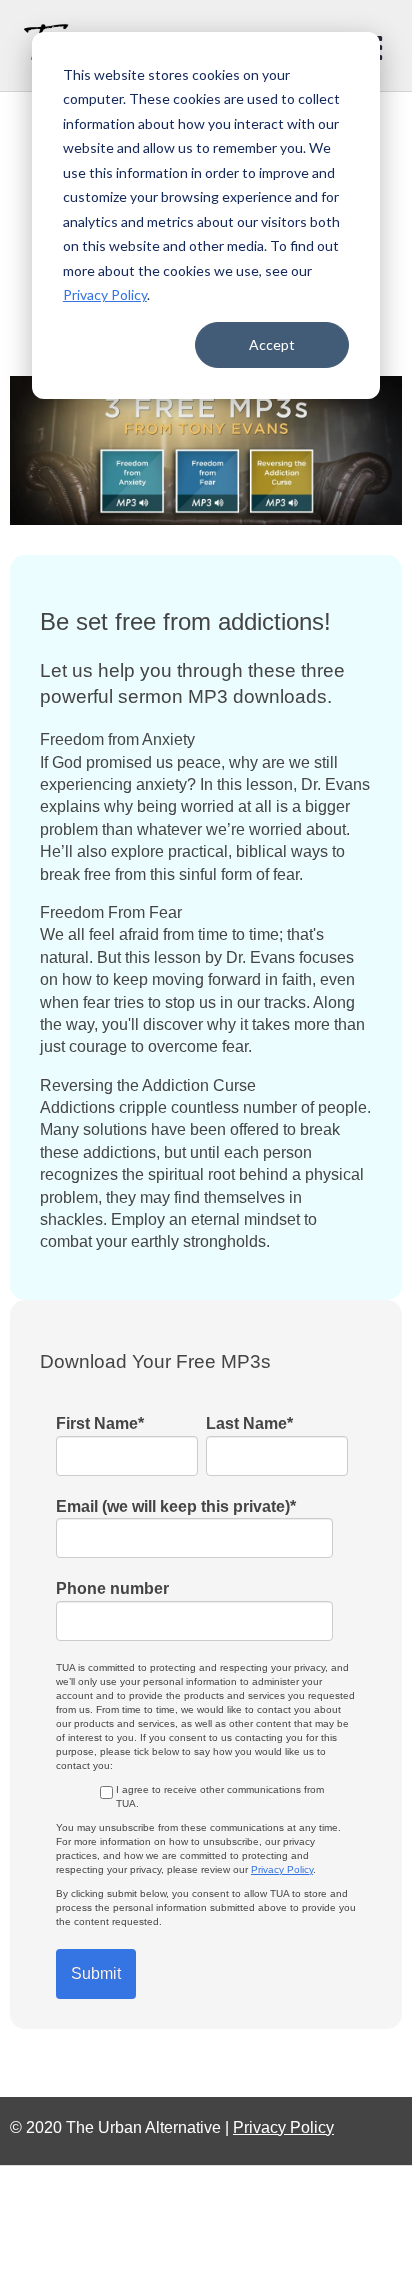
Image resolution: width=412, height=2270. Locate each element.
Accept (272, 344)
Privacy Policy (105, 294)
